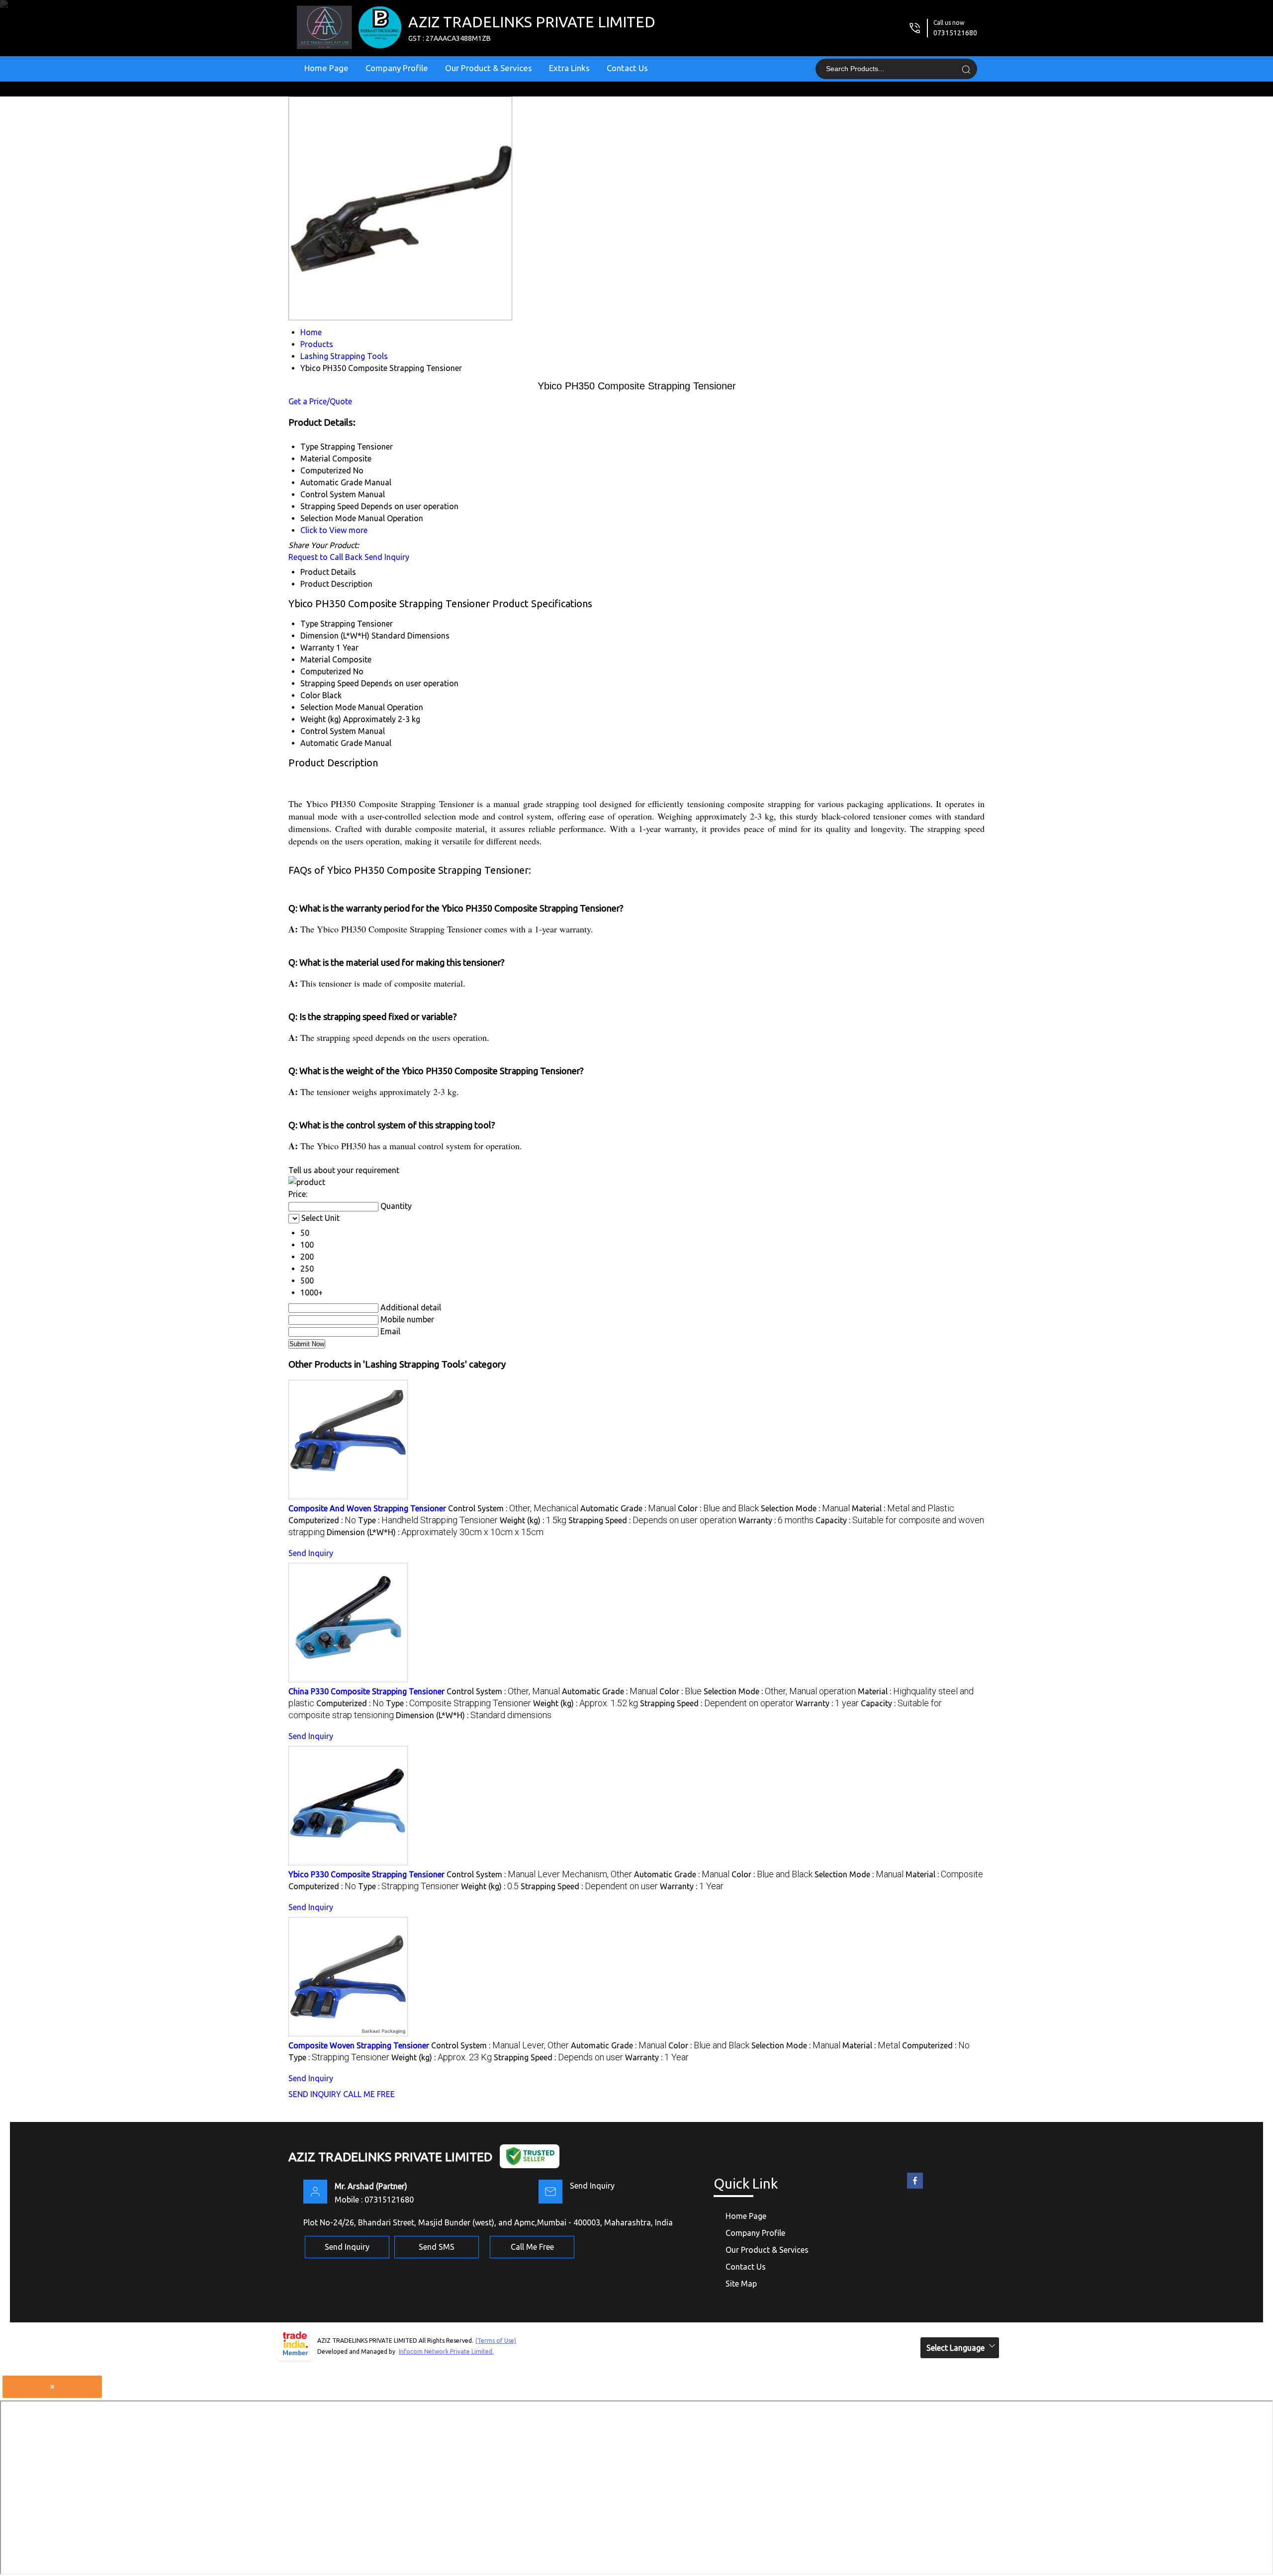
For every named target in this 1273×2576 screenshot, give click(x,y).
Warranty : (776, 1520)
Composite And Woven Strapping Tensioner (367, 1508)
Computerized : (322, 1520)
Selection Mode (328, 707)
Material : (903, 1508)
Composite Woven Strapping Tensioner (359, 2045)
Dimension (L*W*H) (335, 636)
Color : (718, 1508)
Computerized (326, 671)
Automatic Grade (331, 743)
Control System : (513, 1508)
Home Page (326, 68)
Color (310, 695)
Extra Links (569, 68)
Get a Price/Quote (320, 401)
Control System (328, 731)
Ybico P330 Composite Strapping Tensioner (366, 1874)
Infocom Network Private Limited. (446, 2351)
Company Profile (397, 68)
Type (309, 624)
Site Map (741, 2284)
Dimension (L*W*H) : (435, 1532)
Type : (428, 1520)
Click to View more (334, 530)
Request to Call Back (325, 557)
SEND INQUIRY (315, 2094)
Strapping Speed (330, 683)
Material (315, 659)
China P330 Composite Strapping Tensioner (366, 1691)
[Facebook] (915, 2189)
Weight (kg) (321, 719)
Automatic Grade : (628, 1508)
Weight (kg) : (533, 1520)
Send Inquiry (387, 557)
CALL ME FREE (369, 2094)
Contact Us (627, 68)
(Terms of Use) (496, 2341)
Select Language (955, 2348)
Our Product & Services (489, 68)
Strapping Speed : (652, 1520)
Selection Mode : (805, 1508)
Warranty (317, 647)
